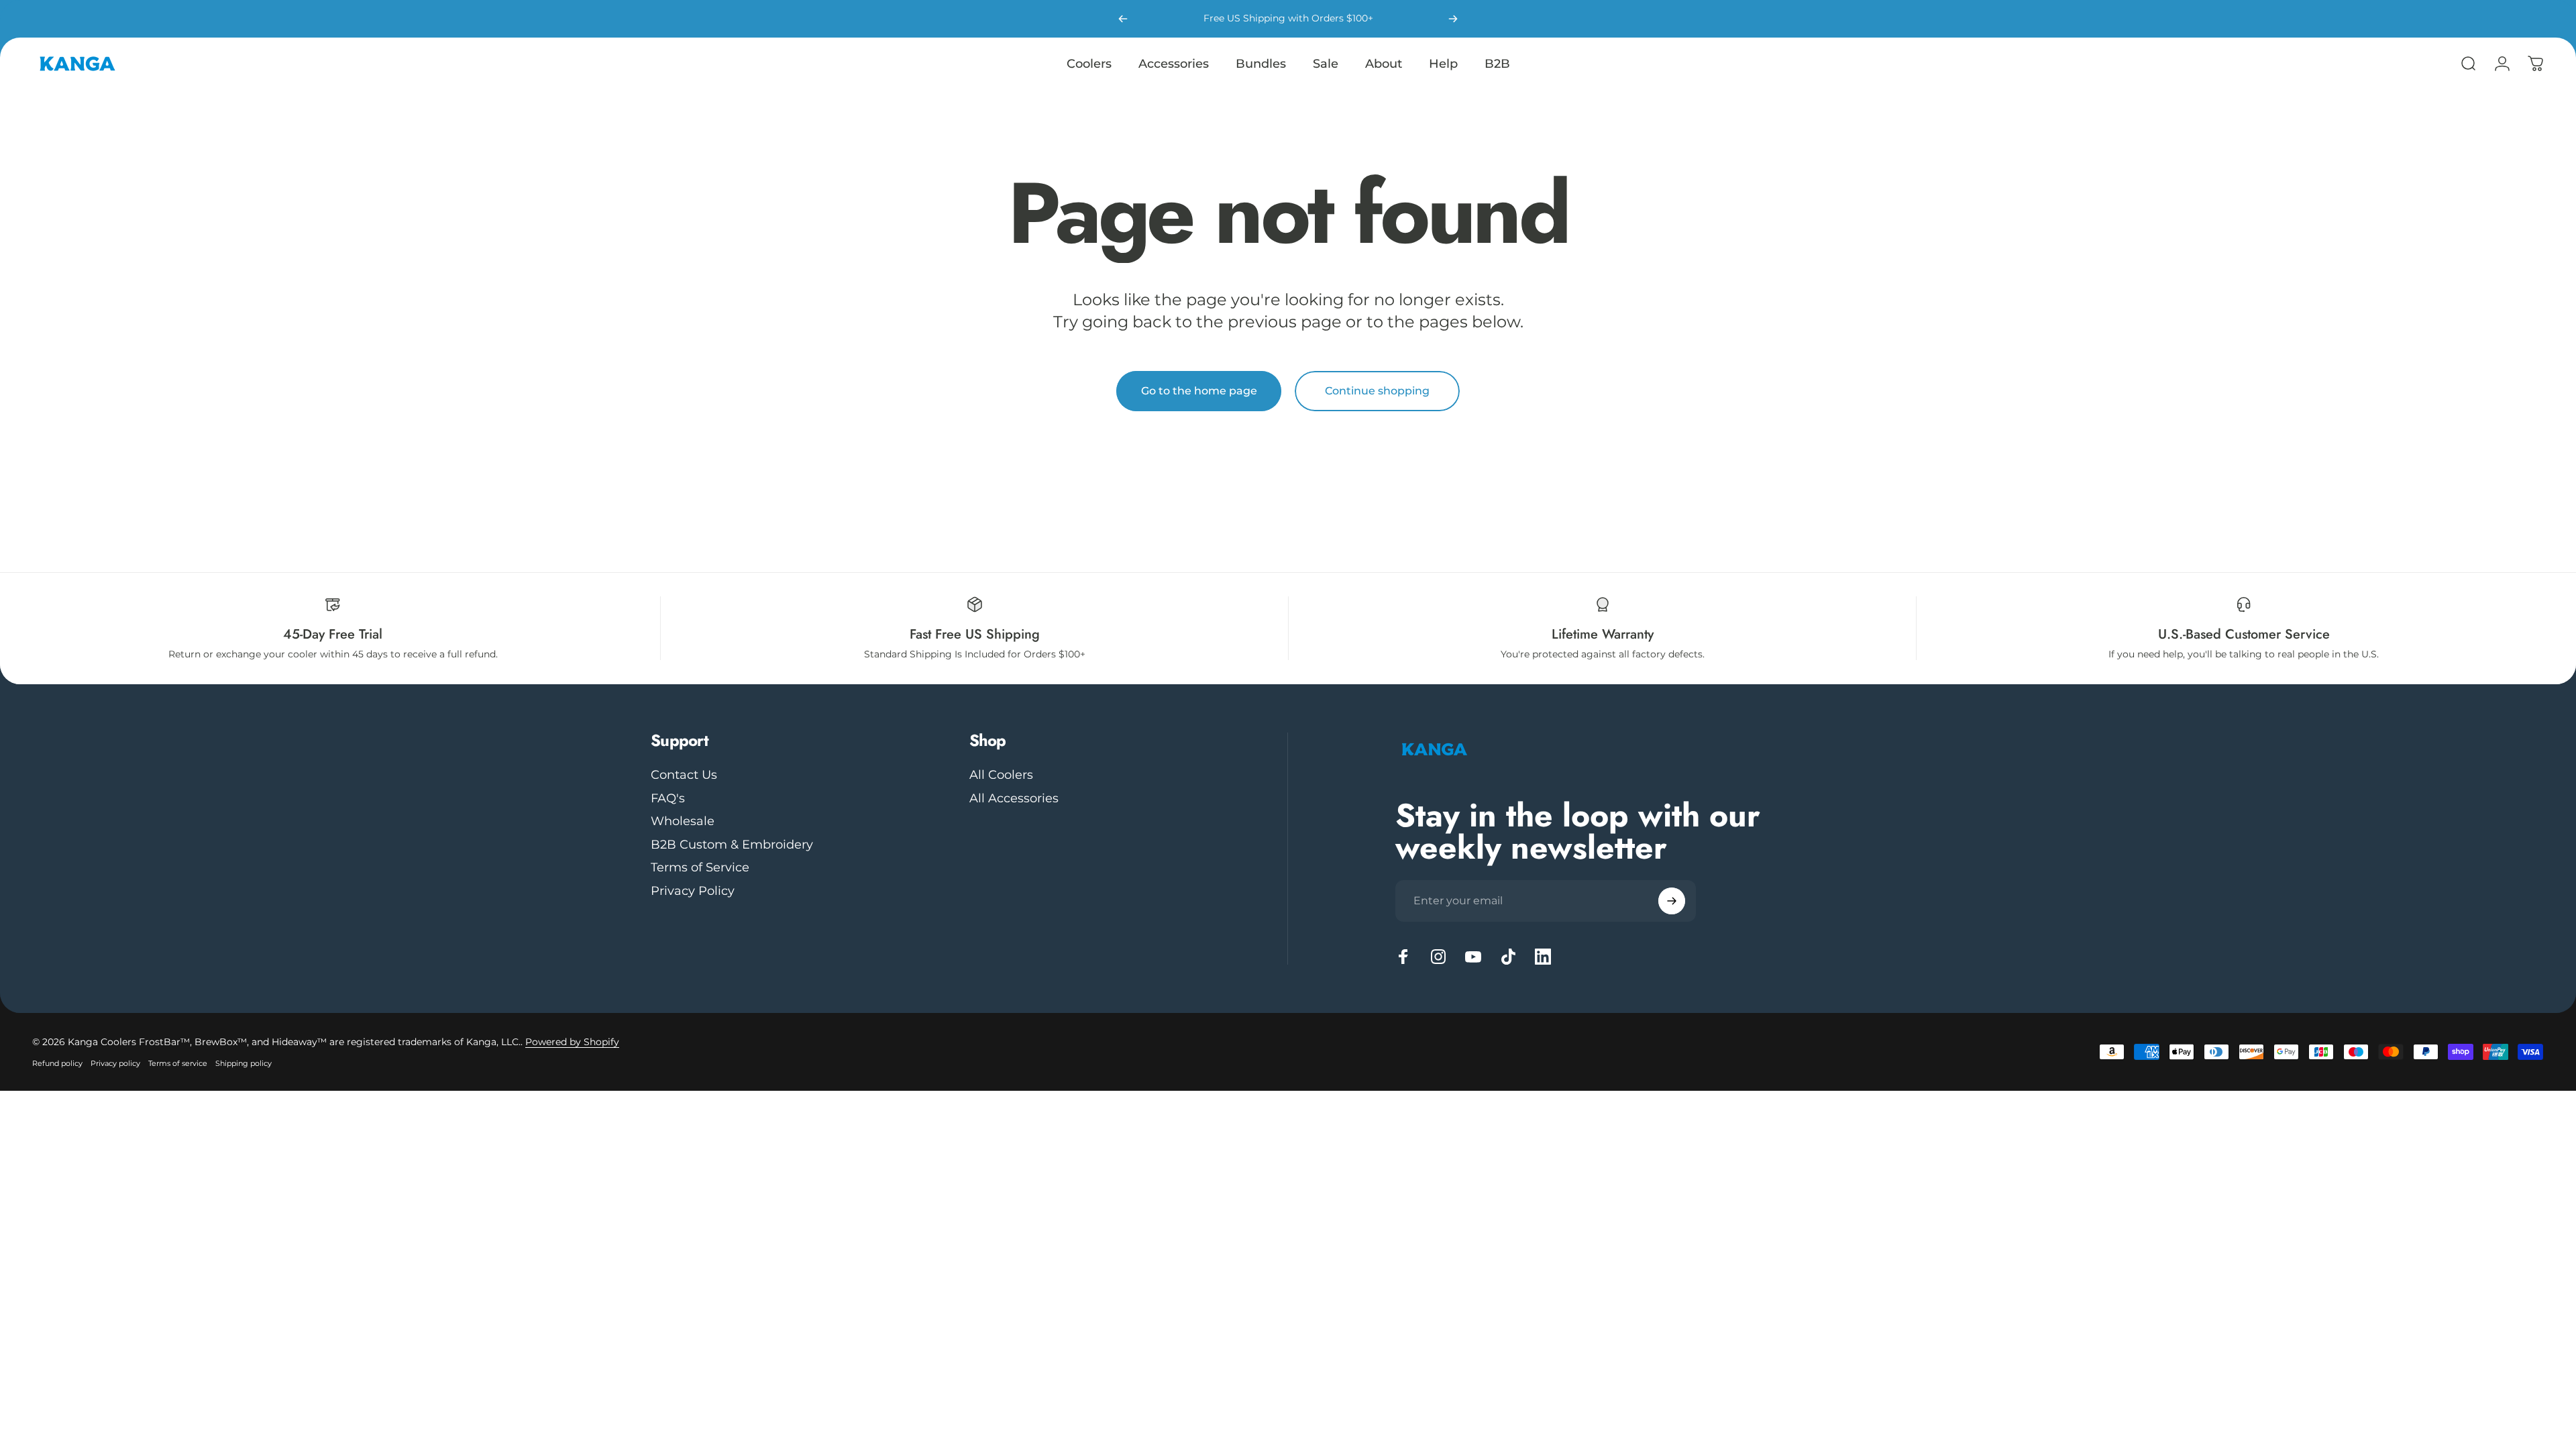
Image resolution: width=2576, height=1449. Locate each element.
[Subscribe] (1672, 901)
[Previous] (1123, 19)
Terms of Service (700, 867)
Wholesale (683, 821)
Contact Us (684, 775)
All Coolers (1001, 775)
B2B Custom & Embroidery (732, 845)
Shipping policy (244, 1063)
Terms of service (178, 1063)
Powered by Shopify (572, 1042)
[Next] (1453, 19)
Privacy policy (115, 1063)
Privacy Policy (693, 891)
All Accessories (1014, 798)
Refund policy (57, 1063)
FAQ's (668, 798)
